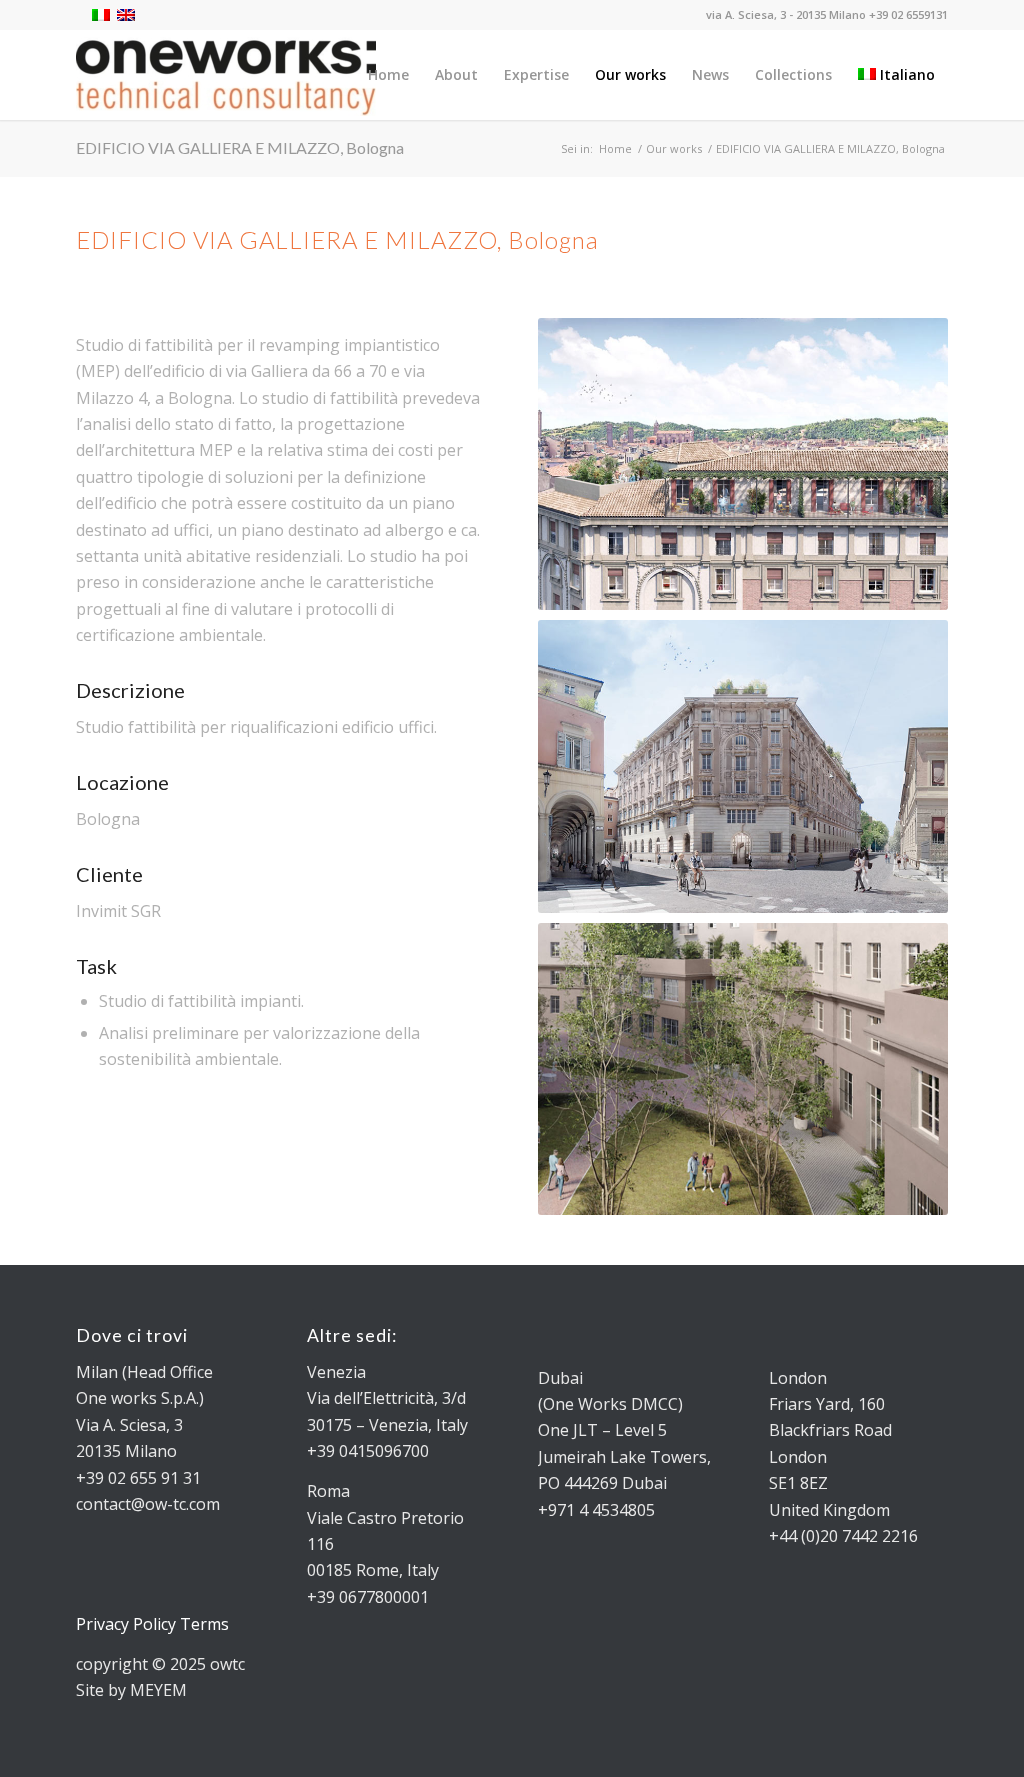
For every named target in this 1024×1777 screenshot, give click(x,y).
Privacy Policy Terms (152, 1624)
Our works (674, 148)
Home (615, 148)
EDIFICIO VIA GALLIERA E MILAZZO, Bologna (240, 147)
